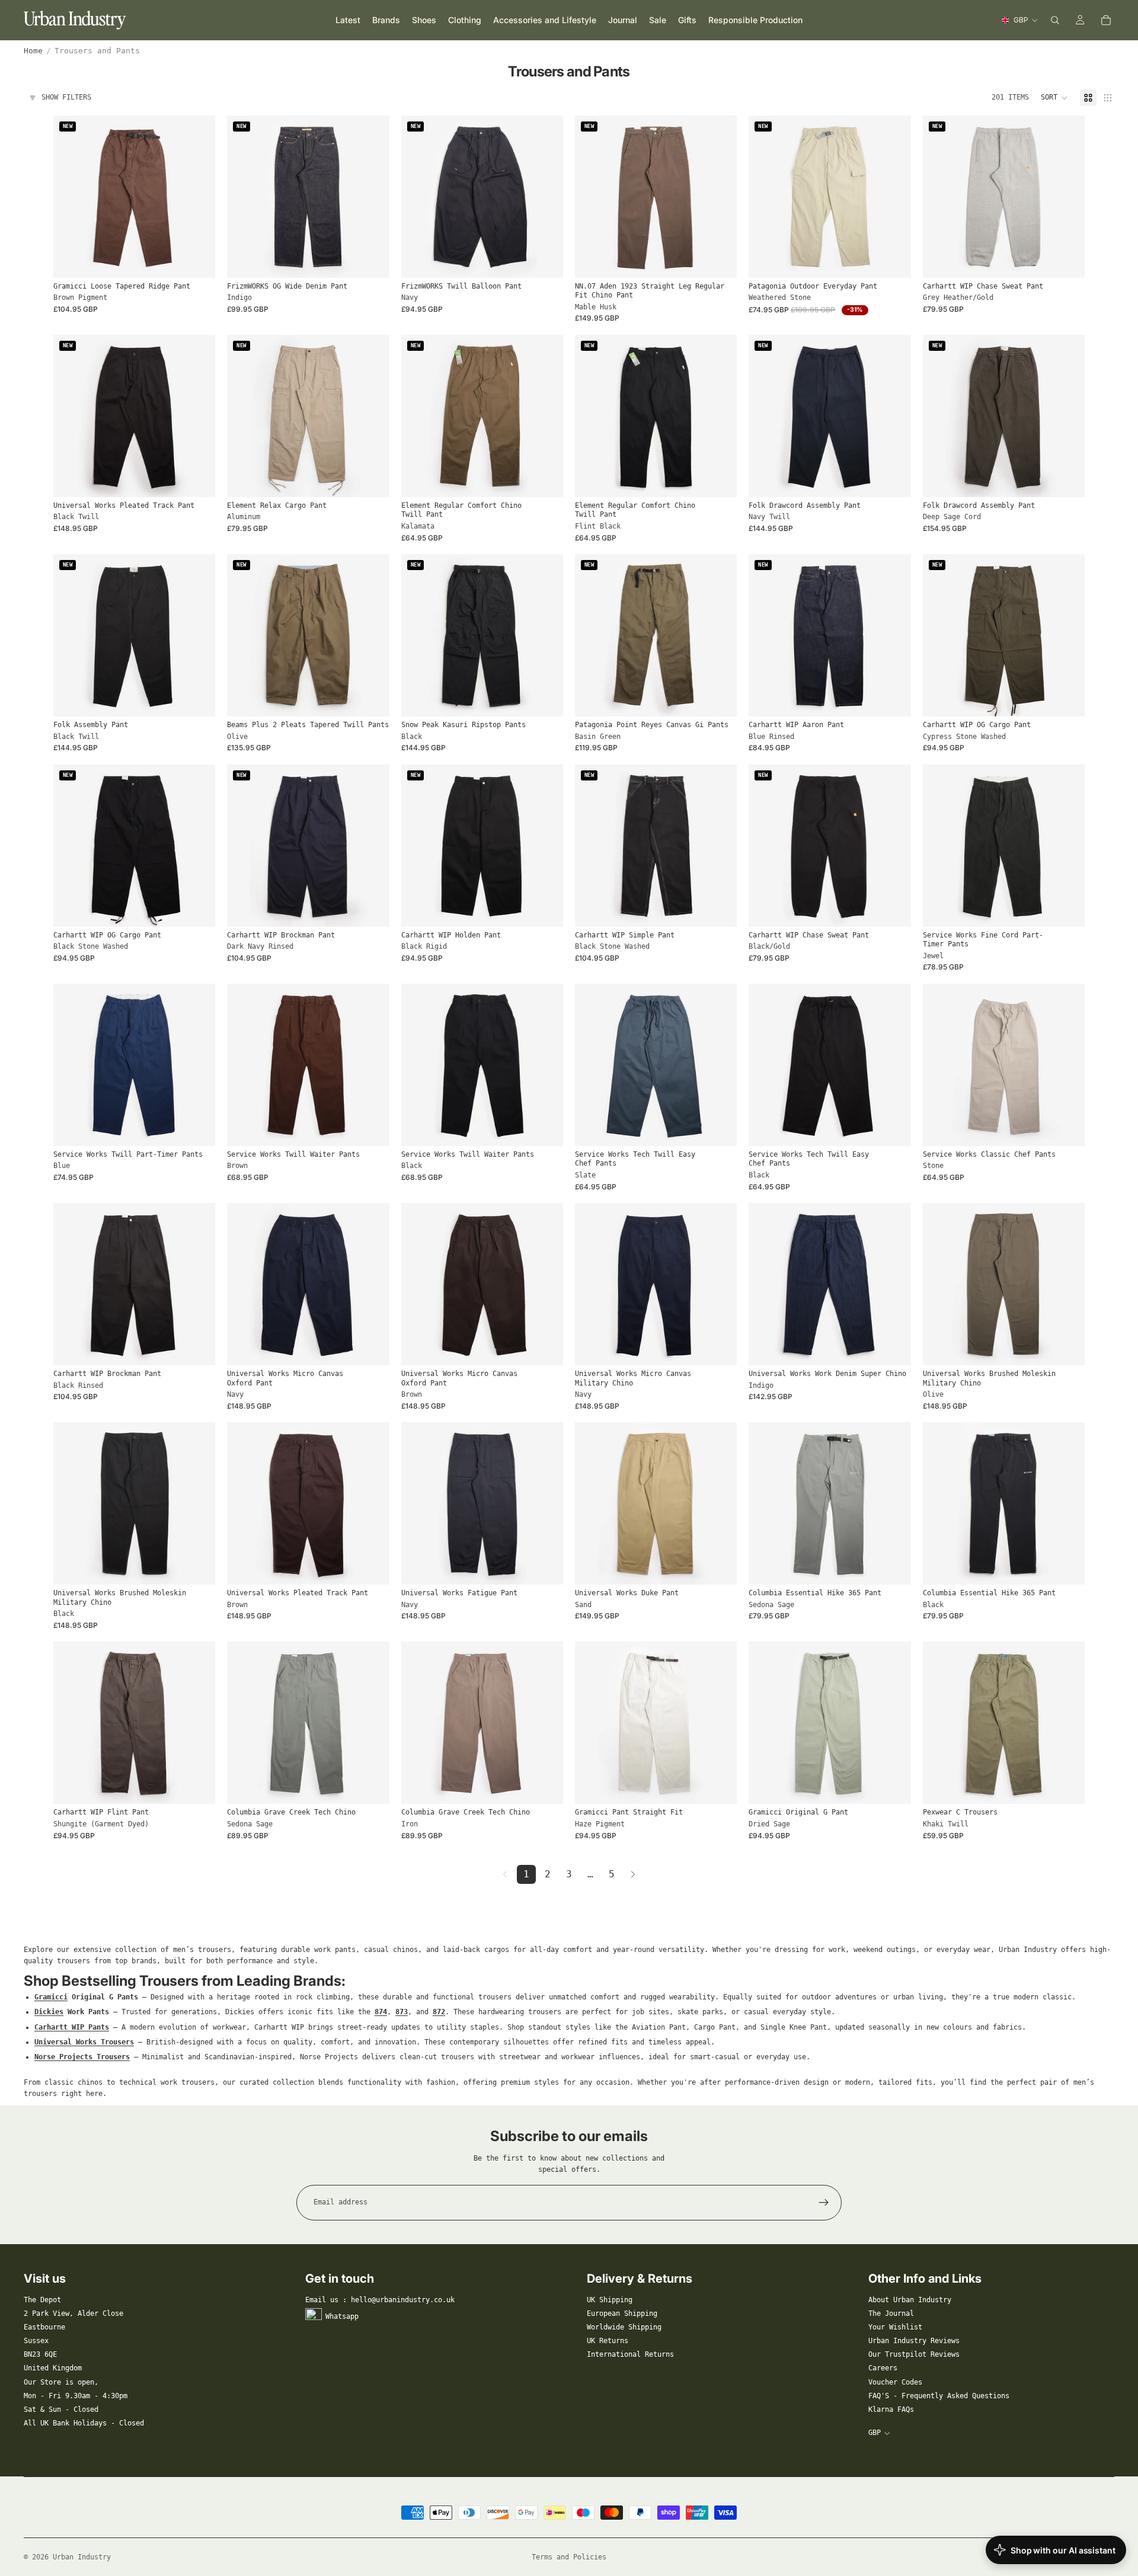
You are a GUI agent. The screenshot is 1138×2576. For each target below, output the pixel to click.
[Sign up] (824, 2203)
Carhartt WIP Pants (72, 2027)
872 (439, 2012)
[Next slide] (197, 197)
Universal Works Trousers (84, 2042)
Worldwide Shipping (624, 2327)
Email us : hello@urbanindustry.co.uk (380, 2300)
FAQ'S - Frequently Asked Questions (939, 2396)
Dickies (49, 2012)
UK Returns (608, 2341)
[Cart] (1106, 20)
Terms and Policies (569, 2557)
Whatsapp (342, 2316)
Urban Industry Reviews (914, 2341)
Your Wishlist (895, 2327)
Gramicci (51, 1997)
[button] (1054, 98)
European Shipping (622, 2313)
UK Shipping (610, 2300)
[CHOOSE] (197, 260)
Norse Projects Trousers (82, 2057)
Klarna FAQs (891, 2409)
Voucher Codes (895, 2382)
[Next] (633, 1874)
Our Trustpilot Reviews (914, 2354)
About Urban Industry (910, 2300)
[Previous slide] (71, 197)
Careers (883, 2368)
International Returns (630, 2354)
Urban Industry (82, 2557)
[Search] (1055, 20)
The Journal (891, 2313)
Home (33, 51)
